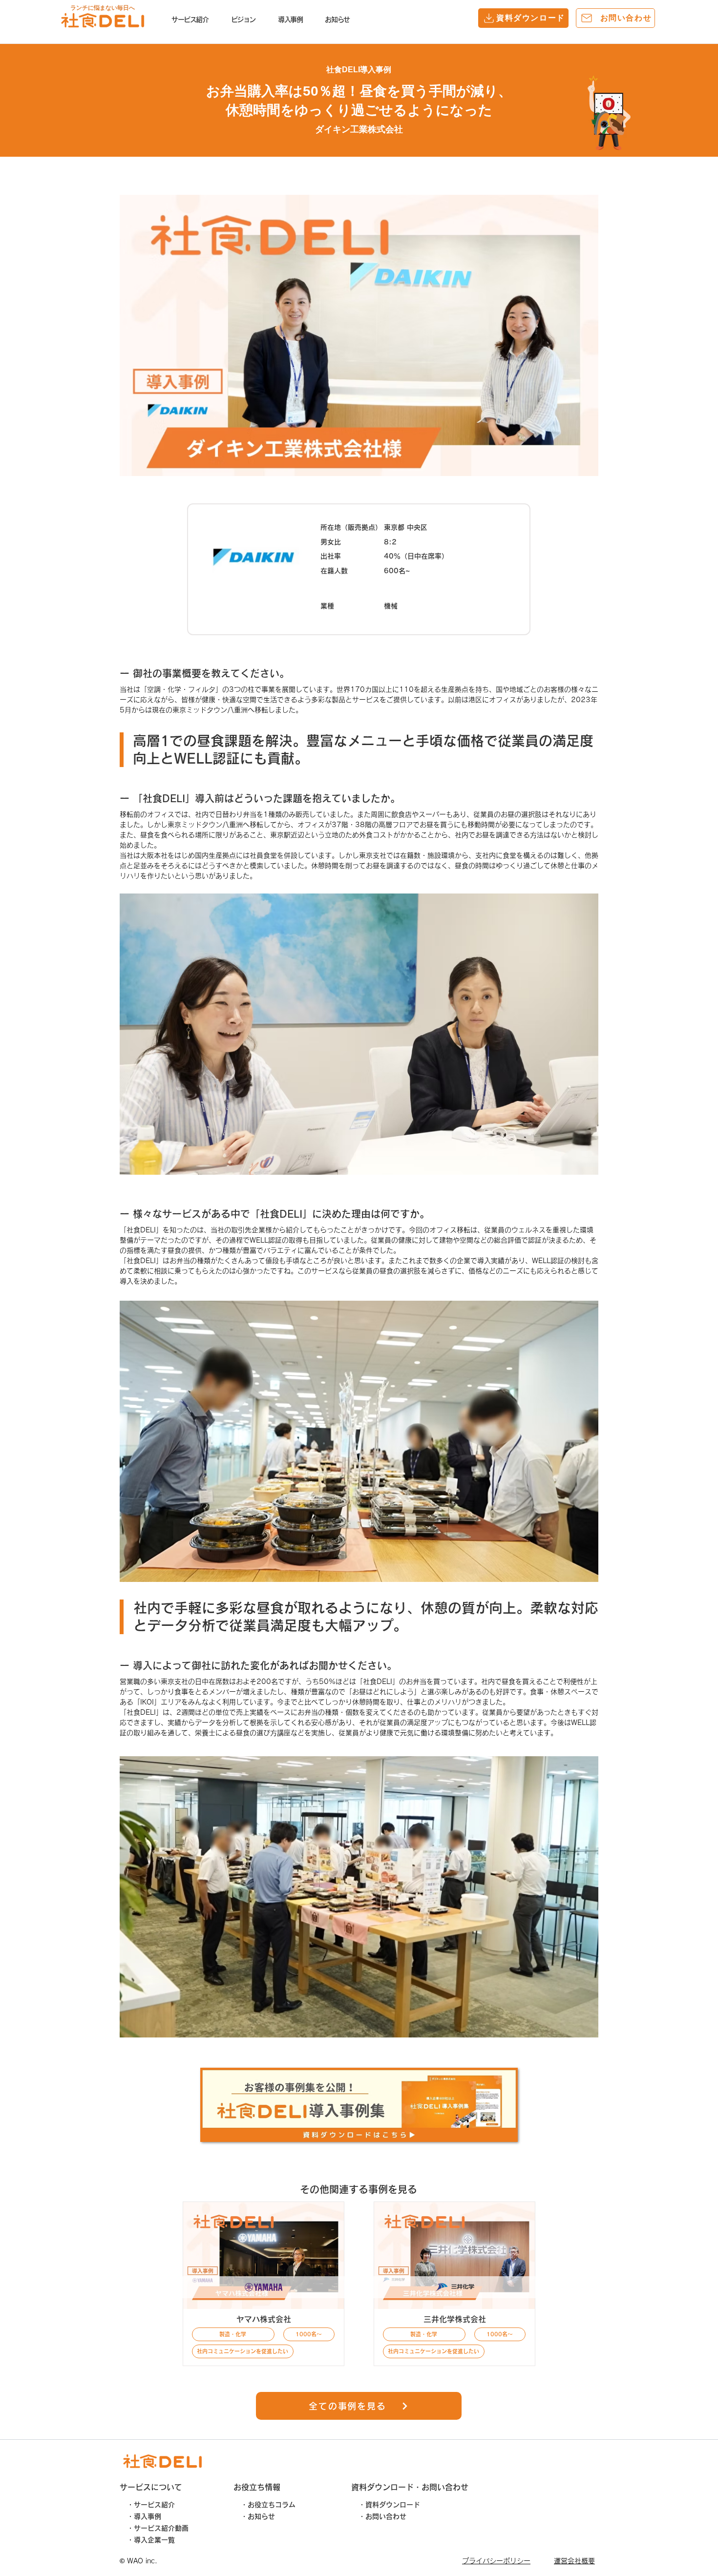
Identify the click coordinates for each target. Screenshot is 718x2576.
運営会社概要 (574, 2561)
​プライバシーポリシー (496, 2561)
